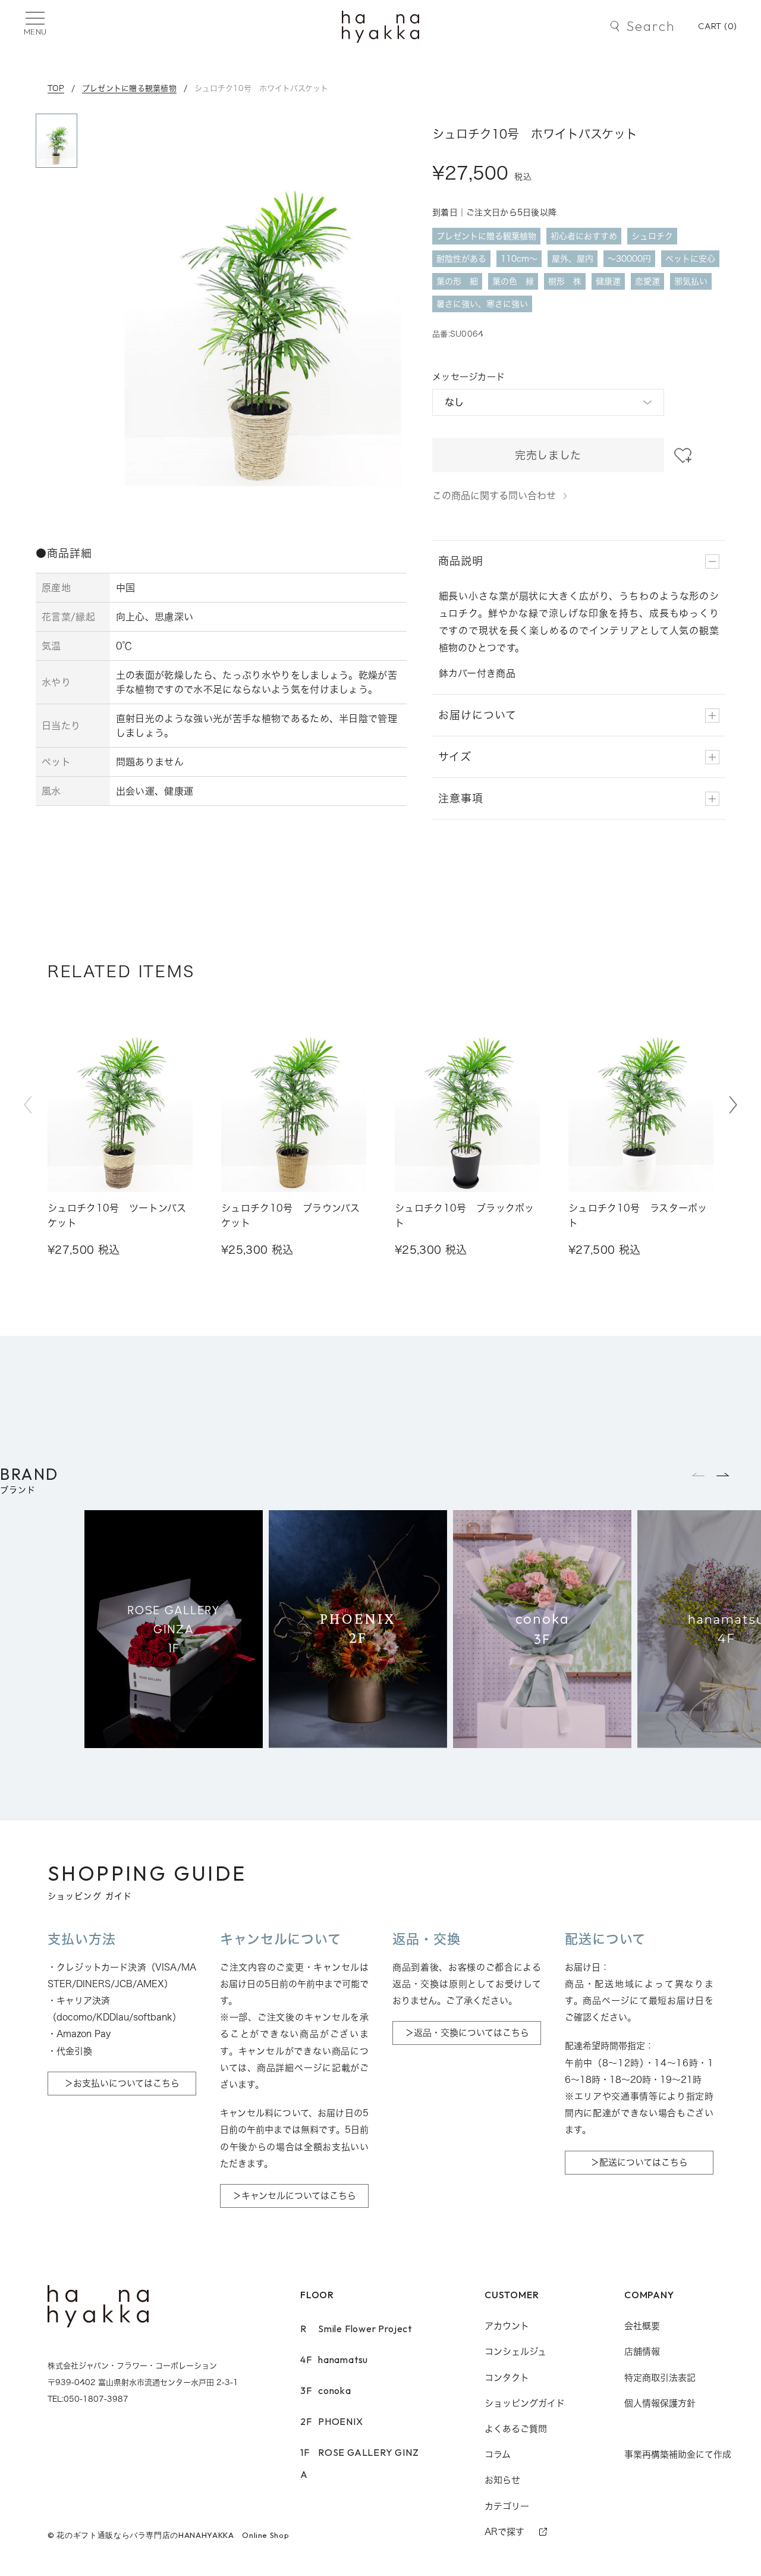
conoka (326, 2390)
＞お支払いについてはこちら (122, 2083)
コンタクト (507, 2378)
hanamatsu (334, 2359)
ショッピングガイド (525, 2403)
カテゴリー (507, 2506)
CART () (718, 26)
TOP (56, 88)
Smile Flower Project (356, 2329)
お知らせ (502, 2480)
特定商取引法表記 (660, 2378)
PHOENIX (332, 2421)
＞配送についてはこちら (639, 2162)
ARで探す (504, 2532)
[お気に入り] (683, 456)
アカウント (507, 2326)
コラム (498, 2454)
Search (651, 26)
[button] (733, 1105)
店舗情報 (642, 2351)
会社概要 (642, 2326)
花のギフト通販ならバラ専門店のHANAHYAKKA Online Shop (173, 2535)
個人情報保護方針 (660, 2403)
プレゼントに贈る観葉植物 (129, 88)
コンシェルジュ (515, 2351)
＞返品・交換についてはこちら (467, 2033)
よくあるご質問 (516, 2429)
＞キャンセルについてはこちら (294, 2196)
